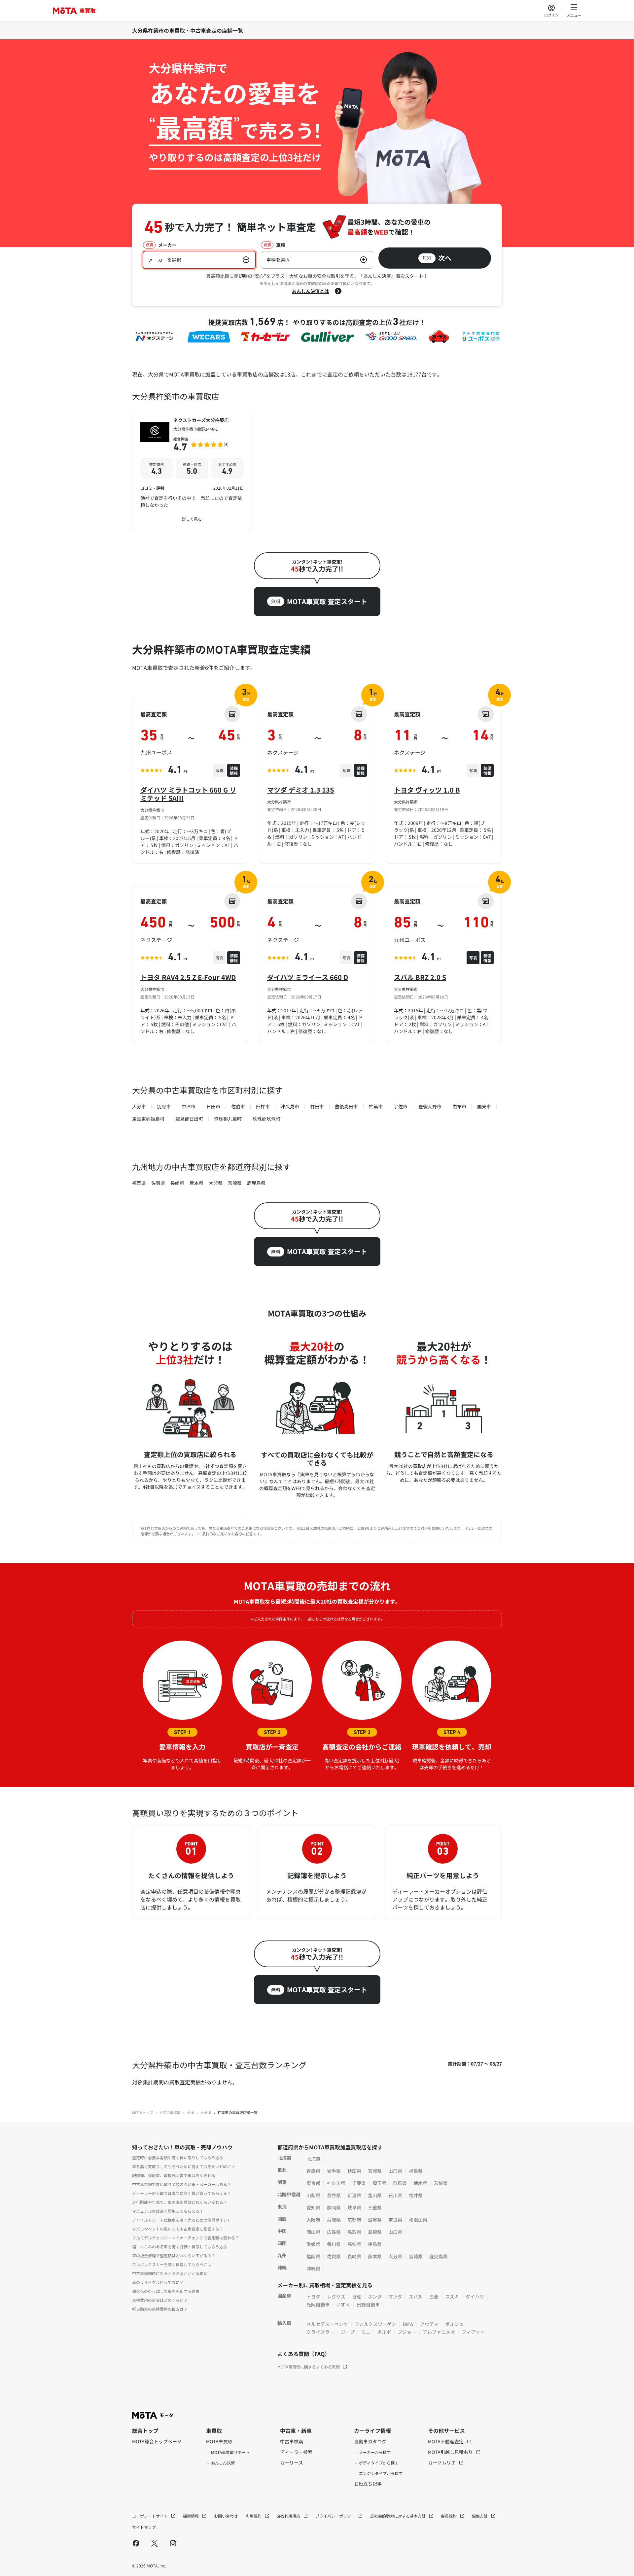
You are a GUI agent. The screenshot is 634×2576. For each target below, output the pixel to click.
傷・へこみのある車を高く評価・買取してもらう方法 (180, 2247)
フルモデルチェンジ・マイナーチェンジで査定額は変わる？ (186, 2238)
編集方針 (480, 2516)
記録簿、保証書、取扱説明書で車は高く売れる (174, 2175)
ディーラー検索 (296, 2452)
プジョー (407, 2332)
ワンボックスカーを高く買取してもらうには (172, 2264)
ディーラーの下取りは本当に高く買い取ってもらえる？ (182, 2193)
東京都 (313, 2183)
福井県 (416, 2195)
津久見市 (290, 1106)
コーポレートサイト (150, 2516)
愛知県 (313, 2207)
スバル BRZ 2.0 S (420, 977)
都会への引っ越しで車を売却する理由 (166, 2291)
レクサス (336, 2297)
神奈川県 (336, 2183)
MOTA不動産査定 (446, 2441)
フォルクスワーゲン (375, 2324)
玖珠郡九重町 (228, 1119)
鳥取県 (354, 2232)
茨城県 (441, 2183)
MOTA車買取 (170, 2112)
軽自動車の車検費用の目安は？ (160, 2309)
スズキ (452, 2297)
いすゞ (343, 2304)
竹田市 (317, 1106)
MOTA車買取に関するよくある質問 (309, 2367)
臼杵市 (263, 1106)
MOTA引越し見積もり (451, 2452)
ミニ (366, 2332)
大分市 (139, 1106)
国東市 (484, 1106)
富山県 (375, 2195)
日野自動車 (368, 2304)
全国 (191, 2112)
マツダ (395, 2297)
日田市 (213, 1106)
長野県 (334, 2195)
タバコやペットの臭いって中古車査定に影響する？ (178, 2229)
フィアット (473, 2332)
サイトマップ (144, 2527)
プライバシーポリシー (336, 2516)
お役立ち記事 (368, 2484)
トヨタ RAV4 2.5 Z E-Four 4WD (188, 977)
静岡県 (334, 2207)
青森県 (313, 2171)
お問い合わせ (226, 2516)
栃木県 (420, 2183)
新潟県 (354, 2195)
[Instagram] (173, 2543)
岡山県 (313, 2232)
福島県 (416, 2171)
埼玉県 (379, 2183)
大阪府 (313, 2220)
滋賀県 (375, 2220)
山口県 (395, 2232)
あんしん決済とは (310, 291)
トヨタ (313, 2297)
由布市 (459, 1106)
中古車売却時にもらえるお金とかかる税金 (170, 2273)
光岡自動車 (318, 2304)
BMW (408, 2324)
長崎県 (177, 1183)
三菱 (434, 2297)
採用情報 (191, 2516)
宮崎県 (235, 1183)
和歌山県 (418, 2220)
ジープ (348, 2332)
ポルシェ (454, 2324)
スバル (416, 2297)
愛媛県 (313, 2244)
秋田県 (354, 2171)
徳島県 (375, 2244)
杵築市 (376, 1106)
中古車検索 (292, 2441)
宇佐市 (401, 1106)
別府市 (164, 1106)
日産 (357, 2297)
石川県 (395, 2195)
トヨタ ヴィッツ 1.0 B (427, 790)
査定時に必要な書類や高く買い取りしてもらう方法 (178, 2157)
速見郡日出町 (189, 1119)
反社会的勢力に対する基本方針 (398, 2516)
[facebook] (136, 2543)
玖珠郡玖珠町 (266, 1119)
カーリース (292, 2462)
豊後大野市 (430, 1106)
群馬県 (400, 2183)
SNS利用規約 (289, 2516)
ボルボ (384, 2332)
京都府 (354, 2220)
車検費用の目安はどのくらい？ (160, 2300)
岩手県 (334, 2171)
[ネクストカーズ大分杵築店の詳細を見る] (192, 472)
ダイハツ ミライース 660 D (308, 977)
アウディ (429, 2324)
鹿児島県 (256, 1183)
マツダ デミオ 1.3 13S (300, 790)
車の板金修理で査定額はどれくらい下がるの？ (174, 2255)
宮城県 (375, 2171)
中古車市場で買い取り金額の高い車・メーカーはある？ (182, 2184)
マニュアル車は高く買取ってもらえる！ (168, 2211)
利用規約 (254, 2516)
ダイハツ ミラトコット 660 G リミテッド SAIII (188, 794)
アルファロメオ (439, 2332)
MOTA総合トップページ (157, 2441)
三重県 (375, 2207)
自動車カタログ (370, 2441)
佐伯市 (238, 1106)
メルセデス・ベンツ (327, 2324)
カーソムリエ (442, 2462)
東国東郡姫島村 (148, 1119)
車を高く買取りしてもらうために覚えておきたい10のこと (184, 2166)
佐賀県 (158, 1183)
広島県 (334, 2232)
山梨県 (313, 2195)
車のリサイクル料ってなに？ (158, 2282)
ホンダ (375, 2297)
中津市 (189, 1106)
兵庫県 (334, 2220)
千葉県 (359, 2183)
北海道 (313, 2159)
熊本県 (196, 1183)
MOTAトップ (143, 2112)
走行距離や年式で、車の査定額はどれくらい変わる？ (180, 2202)
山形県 (395, 2171)
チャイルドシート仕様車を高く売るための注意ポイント (182, 2220)
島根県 (375, 2232)
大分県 (216, 1183)
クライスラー (320, 2332)
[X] (155, 2543)
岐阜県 (354, 2207)
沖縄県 (313, 2268)
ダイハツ (475, 2297)
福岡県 (139, 1183)
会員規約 (449, 2516)
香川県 (334, 2244)
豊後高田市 (346, 1106)
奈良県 (395, 2220)
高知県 (354, 2244)
